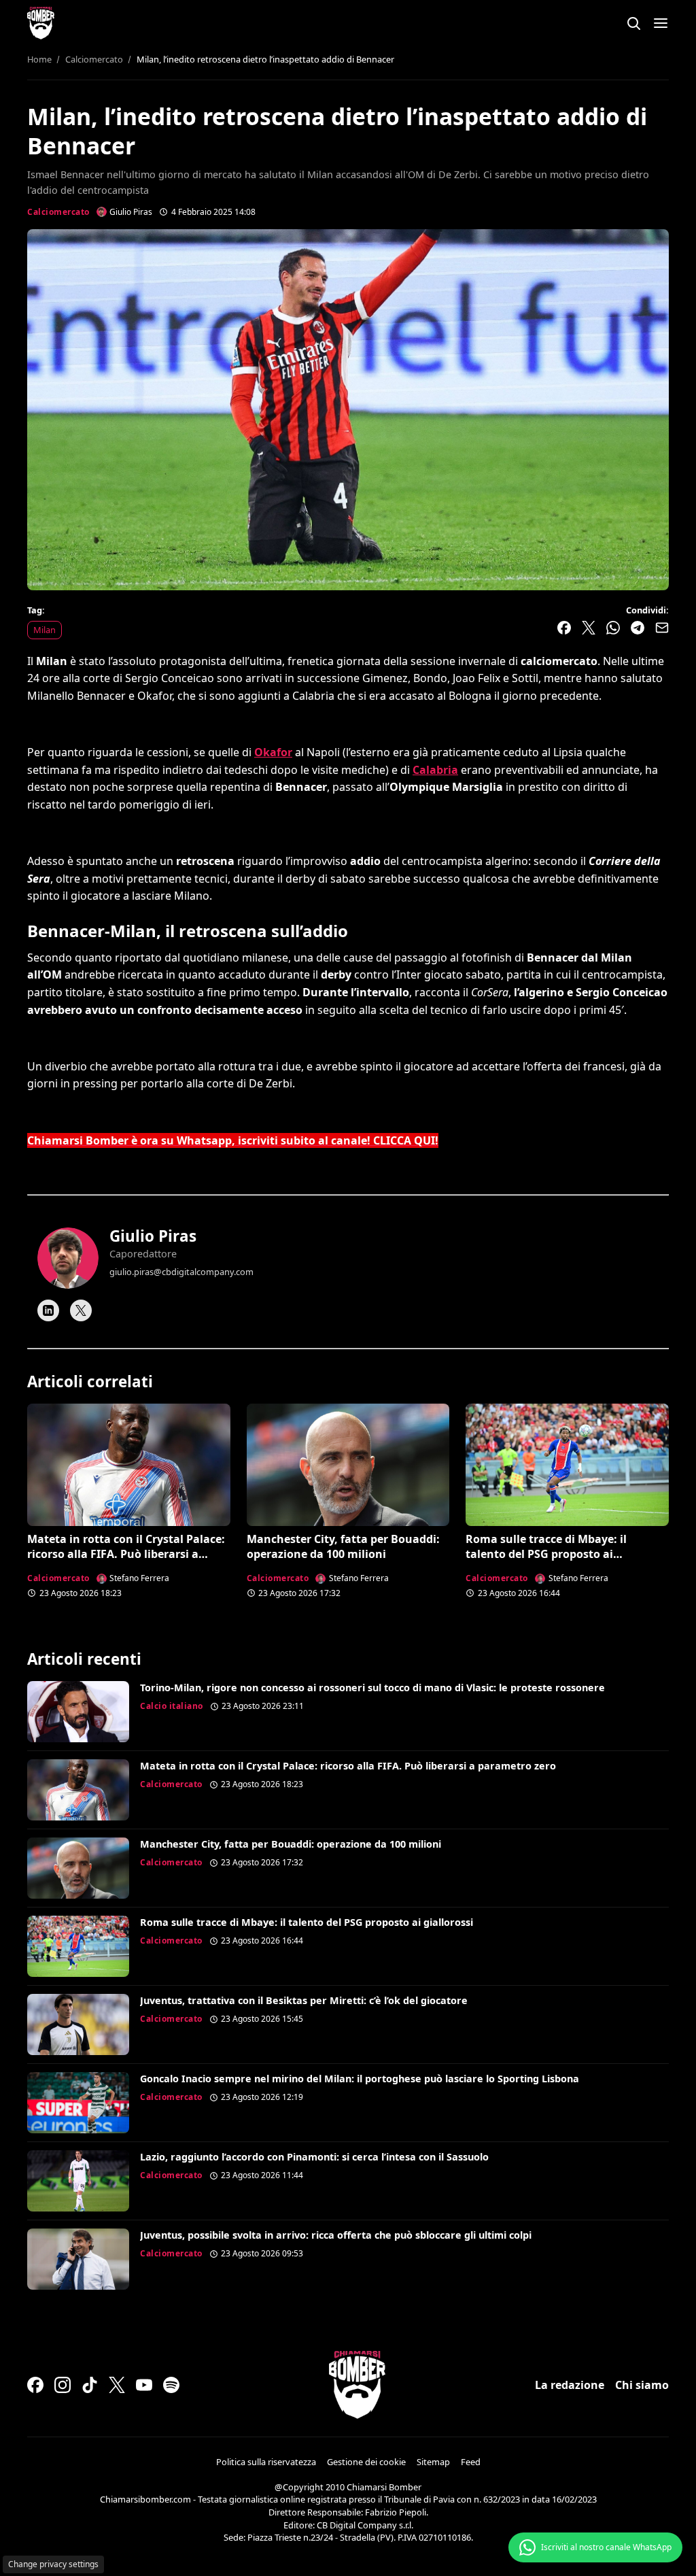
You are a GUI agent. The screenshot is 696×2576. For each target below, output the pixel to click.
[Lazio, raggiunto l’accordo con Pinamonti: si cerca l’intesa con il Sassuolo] (78, 2181)
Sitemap (433, 2462)
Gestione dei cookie (366, 2462)
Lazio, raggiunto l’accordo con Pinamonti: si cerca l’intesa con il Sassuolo (314, 2157)
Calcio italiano (172, 1706)
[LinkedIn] (48, 1310)
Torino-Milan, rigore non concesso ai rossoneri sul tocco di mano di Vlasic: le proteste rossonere (372, 1688)
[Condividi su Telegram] (638, 628)
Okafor (273, 752)
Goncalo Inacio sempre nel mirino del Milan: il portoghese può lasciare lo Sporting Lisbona (360, 2079)
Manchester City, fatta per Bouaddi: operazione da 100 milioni (343, 1546)
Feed (471, 2462)
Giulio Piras (153, 1236)
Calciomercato (58, 212)
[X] (81, 1310)
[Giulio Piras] (68, 1258)
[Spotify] (171, 2385)
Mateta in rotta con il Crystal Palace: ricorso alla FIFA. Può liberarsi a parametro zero (126, 1554)
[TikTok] (90, 2385)
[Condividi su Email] (662, 628)
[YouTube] (144, 2385)
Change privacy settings (53, 2564)
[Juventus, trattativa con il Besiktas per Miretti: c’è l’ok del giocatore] (78, 2024)
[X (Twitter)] (117, 2385)
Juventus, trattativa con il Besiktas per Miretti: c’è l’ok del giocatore (304, 2000)
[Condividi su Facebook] (564, 628)
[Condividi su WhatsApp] (613, 628)
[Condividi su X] (589, 628)
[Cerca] (633, 23)
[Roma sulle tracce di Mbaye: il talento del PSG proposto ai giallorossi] (567, 1464)
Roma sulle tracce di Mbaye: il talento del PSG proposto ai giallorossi (546, 1554)
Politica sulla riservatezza (266, 2462)
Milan (45, 630)
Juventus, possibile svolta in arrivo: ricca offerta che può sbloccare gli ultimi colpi (336, 2235)
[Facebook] (35, 2385)
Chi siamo (642, 2385)
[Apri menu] (661, 23)
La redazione (570, 2385)
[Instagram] (63, 2385)
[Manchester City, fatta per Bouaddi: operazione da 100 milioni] (348, 1464)
